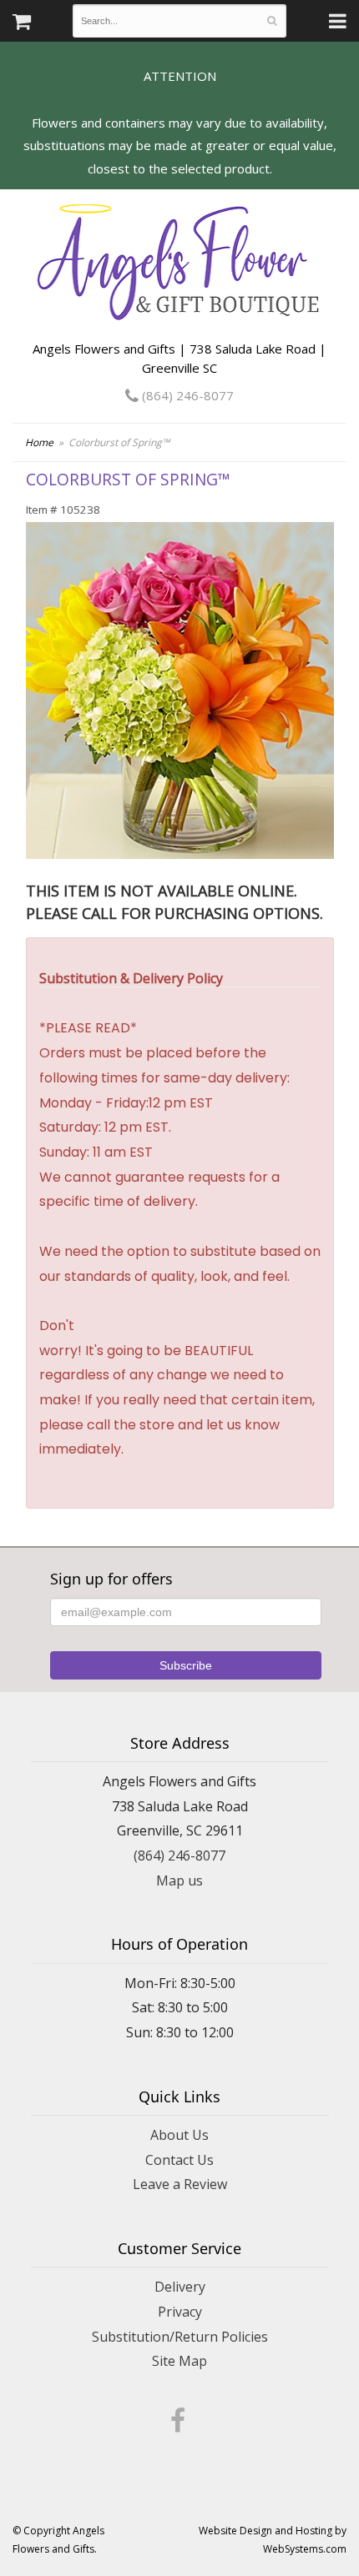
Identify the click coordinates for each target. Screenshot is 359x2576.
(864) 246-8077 (186, 395)
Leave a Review (180, 2184)
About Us (179, 2135)
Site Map (179, 2361)
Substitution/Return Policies (180, 2337)
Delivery (180, 2287)
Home (39, 442)
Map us (179, 1881)
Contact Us (179, 2160)
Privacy (180, 2312)
